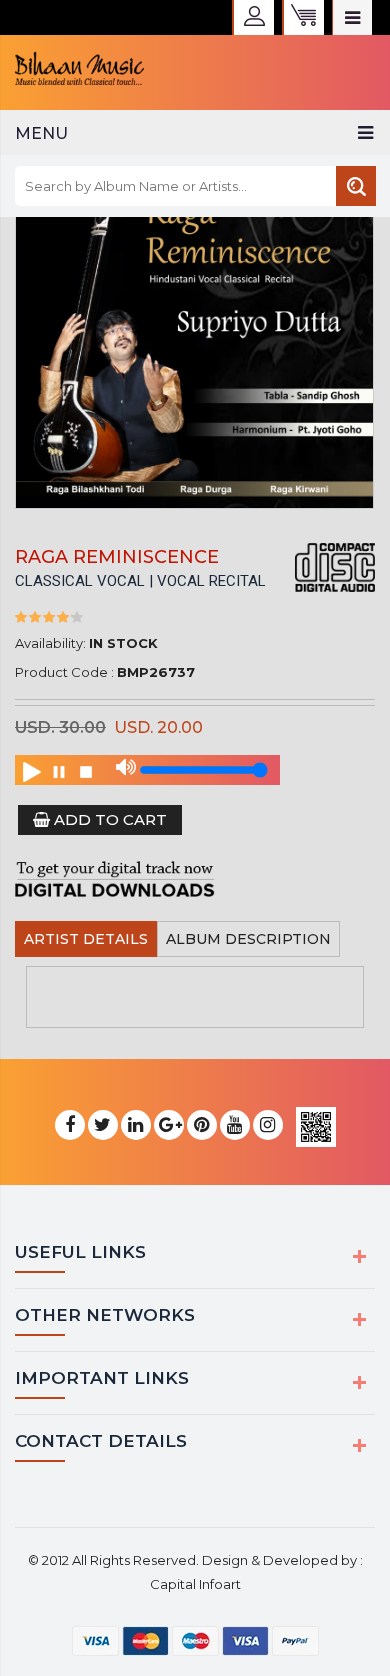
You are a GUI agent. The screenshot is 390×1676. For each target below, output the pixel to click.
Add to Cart (108, 819)
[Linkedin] (136, 1126)
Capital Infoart (195, 1584)
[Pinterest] (202, 1126)
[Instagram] (268, 1126)
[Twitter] (103, 1126)
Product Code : (64, 672)
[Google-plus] (169, 1126)
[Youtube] (235, 1126)
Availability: (50, 643)
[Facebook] (70, 1126)
